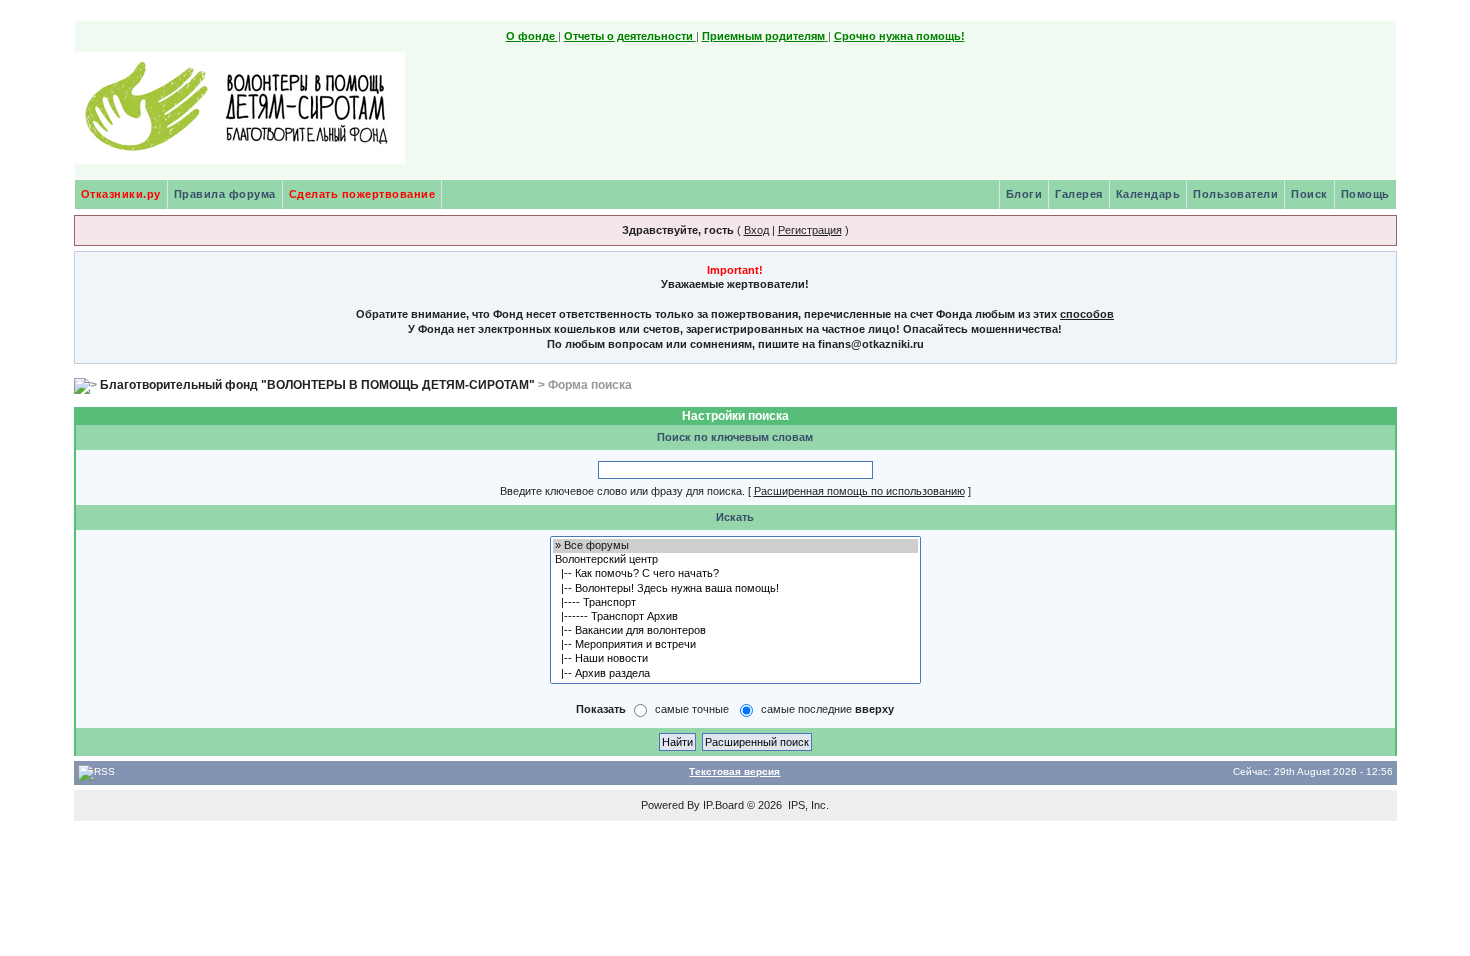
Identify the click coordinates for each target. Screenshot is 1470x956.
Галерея (1079, 194)
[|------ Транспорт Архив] (735, 617)
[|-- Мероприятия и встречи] (735, 645)
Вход (756, 230)
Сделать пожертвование (362, 194)
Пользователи (1235, 194)
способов (1087, 314)
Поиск (1309, 194)
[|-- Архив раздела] (735, 674)
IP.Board (723, 805)
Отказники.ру (121, 194)
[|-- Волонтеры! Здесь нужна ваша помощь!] (735, 589)
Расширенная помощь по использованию (859, 491)
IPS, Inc (807, 805)
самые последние (827, 709)
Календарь (1148, 194)
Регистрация (810, 230)
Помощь (1365, 194)
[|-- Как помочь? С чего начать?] (735, 574)
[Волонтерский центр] (735, 560)
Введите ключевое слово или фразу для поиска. (622, 491)
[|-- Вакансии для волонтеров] (735, 631)
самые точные (692, 709)
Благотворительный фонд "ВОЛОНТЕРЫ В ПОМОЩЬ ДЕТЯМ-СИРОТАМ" (317, 385)
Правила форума (225, 194)
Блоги (1024, 194)
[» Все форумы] (735, 546)
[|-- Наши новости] (735, 659)
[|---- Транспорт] (735, 603)
